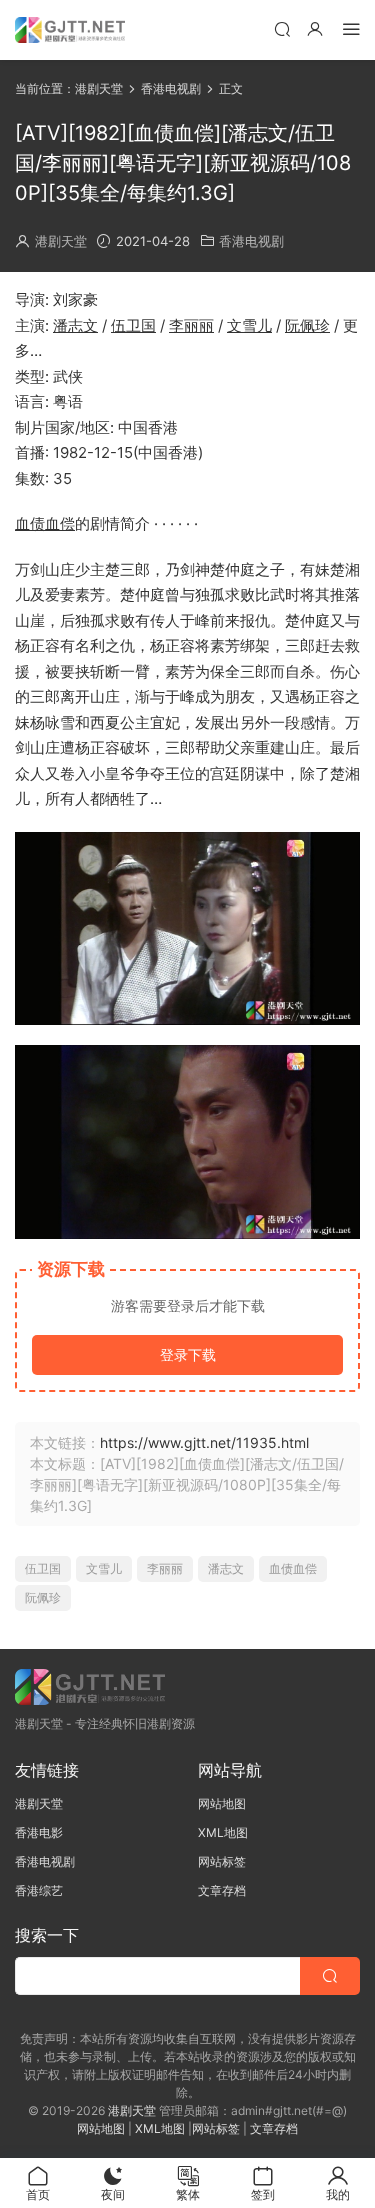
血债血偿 (45, 523)
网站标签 (222, 1861)
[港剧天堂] (70, 30)
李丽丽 (191, 325)
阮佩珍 (307, 325)
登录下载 (188, 1354)
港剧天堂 (61, 241)
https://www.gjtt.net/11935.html (204, 1442)
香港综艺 (39, 1890)
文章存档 (222, 1890)
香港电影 (39, 1832)
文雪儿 (249, 325)
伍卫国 (133, 325)
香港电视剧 (251, 241)
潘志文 (75, 325)
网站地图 (222, 1803)
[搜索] (282, 28)
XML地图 (223, 1832)
